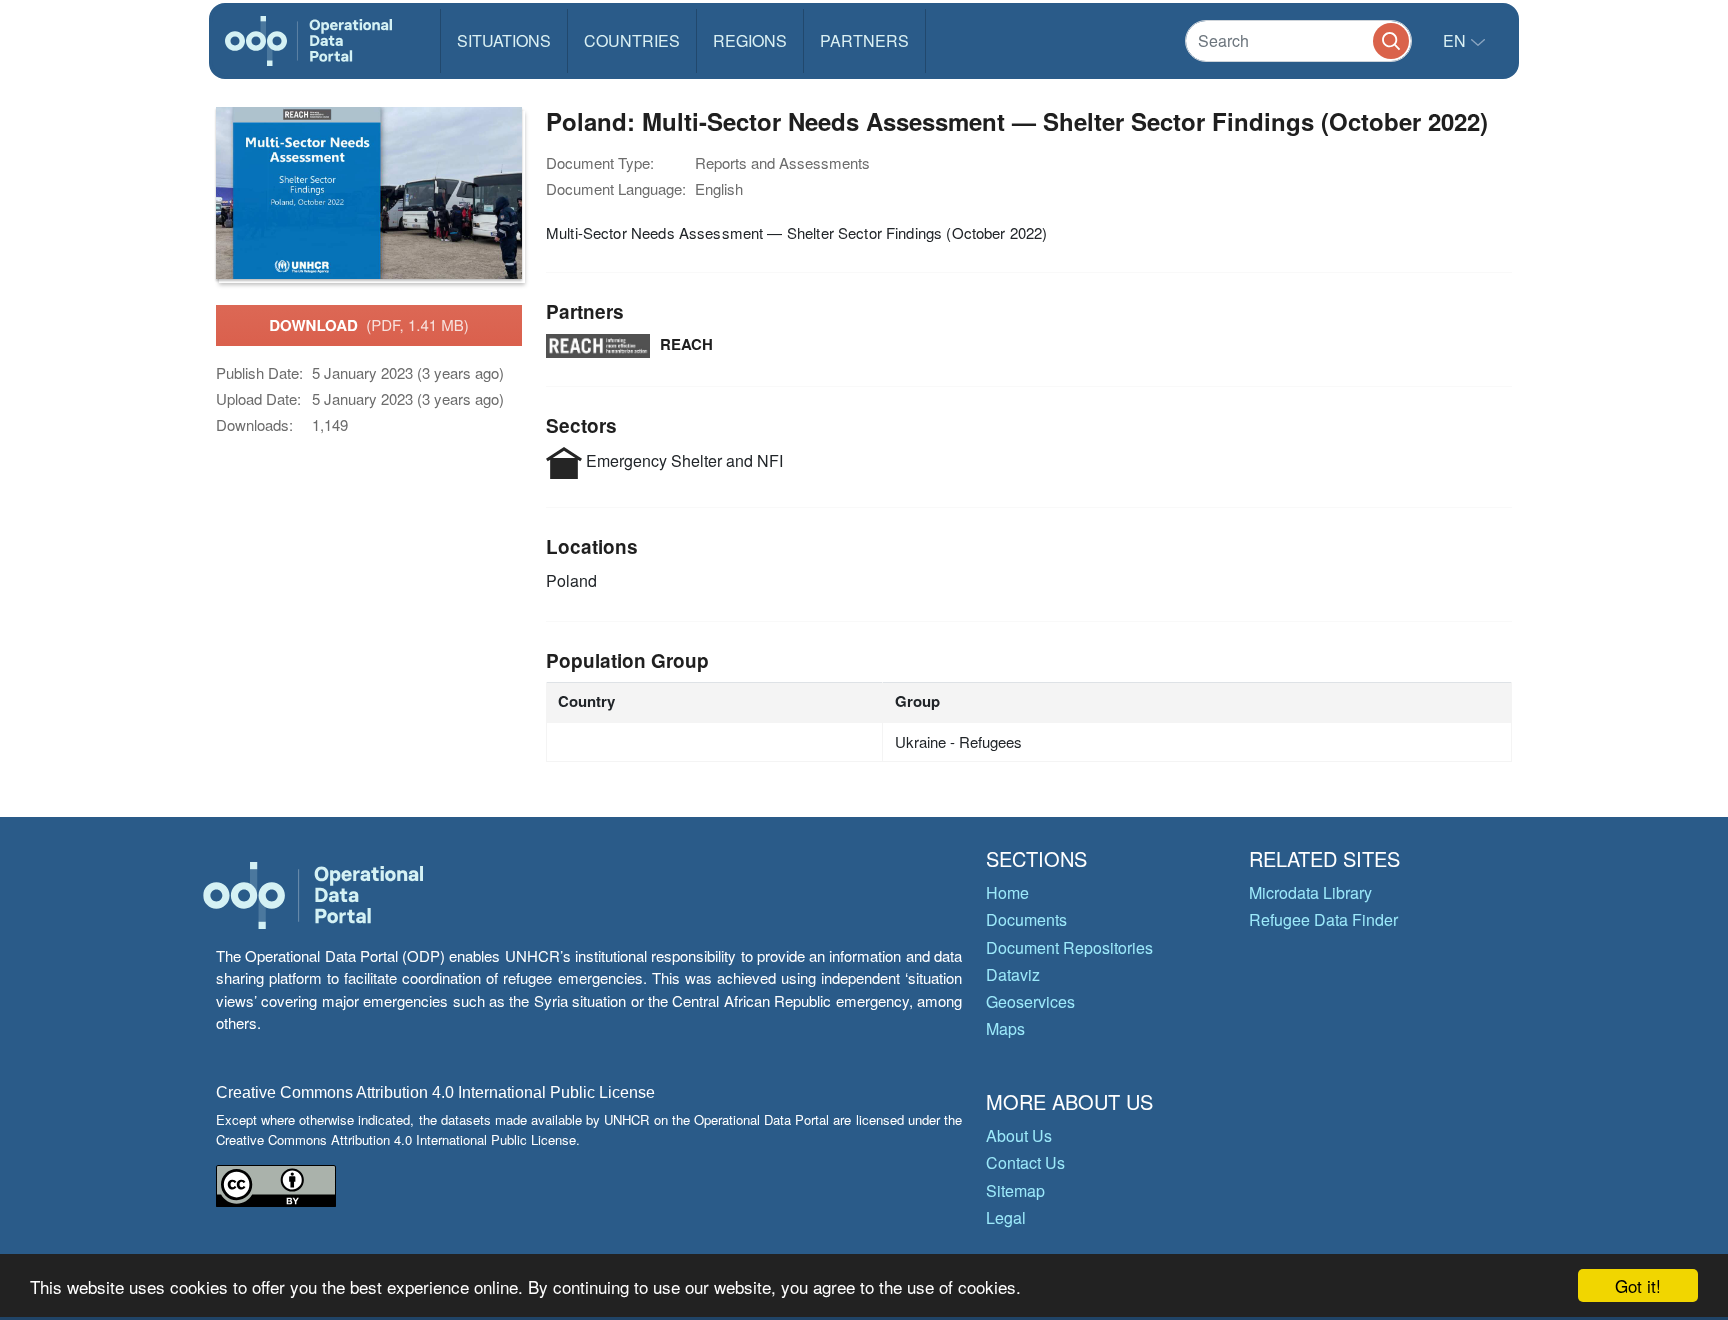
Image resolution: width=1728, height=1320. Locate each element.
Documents (1026, 919)
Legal (1006, 1217)
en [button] (1456, 40)
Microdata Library (1310, 892)
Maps (1005, 1028)
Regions (750, 40)
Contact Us (1025, 1162)
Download (369, 325)
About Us (1019, 1135)
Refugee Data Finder (1323, 919)
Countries (632, 40)
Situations (504, 40)
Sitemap (1015, 1190)
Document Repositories (1069, 947)
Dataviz (1013, 974)
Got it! (1638, 1285)
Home (1007, 892)
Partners (864, 40)
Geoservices (1030, 1001)
